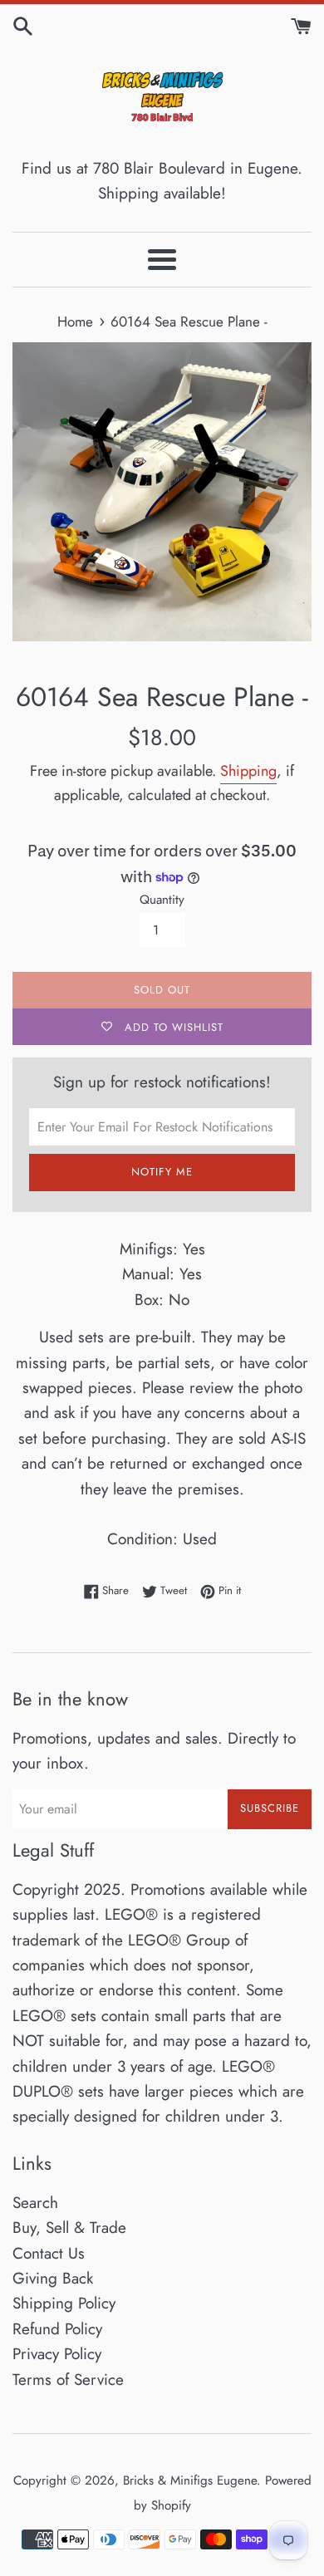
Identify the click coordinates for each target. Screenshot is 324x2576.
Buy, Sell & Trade (69, 2228)
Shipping (248, 771)
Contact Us (49, 2253)
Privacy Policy (57, 2354)
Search (35, 2203)
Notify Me (162, 1172)
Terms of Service (68, 2380)
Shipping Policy (64, 2303)
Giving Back (53, 2278)
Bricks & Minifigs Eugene (190, 2480)
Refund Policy (57, 2329)
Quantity (162, 900)
